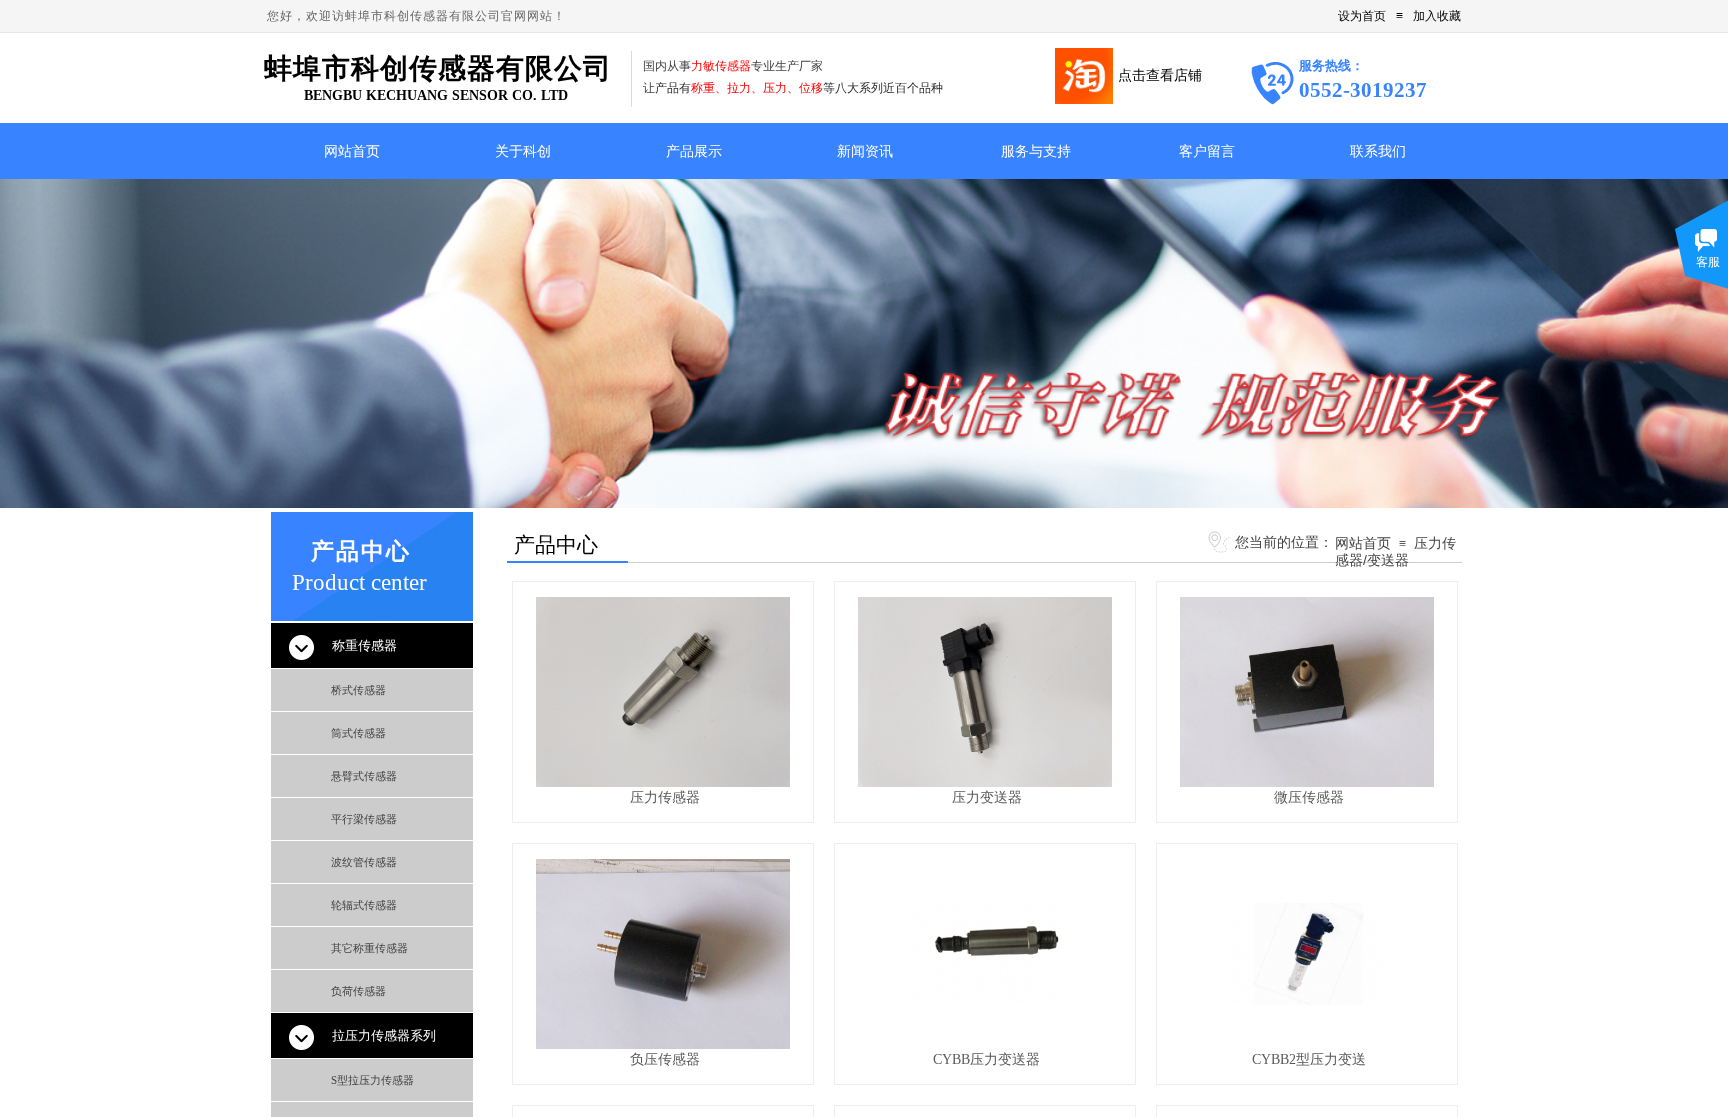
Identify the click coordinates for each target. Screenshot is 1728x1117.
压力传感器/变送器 (1395, 551)
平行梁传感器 (364, 819)
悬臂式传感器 (364, 776)
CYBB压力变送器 (986, 1059)
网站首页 (1363, 543)
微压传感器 (1309, 797)
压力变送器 (987, 797)
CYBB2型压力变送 (1309, 1059)
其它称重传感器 (369, 948)
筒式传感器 (358, 733)
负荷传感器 (358, 991)
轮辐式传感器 (364, 905)
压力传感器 (665, 797)
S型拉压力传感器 (372, 1080)
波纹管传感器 (364, 862)
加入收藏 (1437, 16)
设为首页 (1362, 16)
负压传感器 (665, 1059)
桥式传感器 (358, 690)
